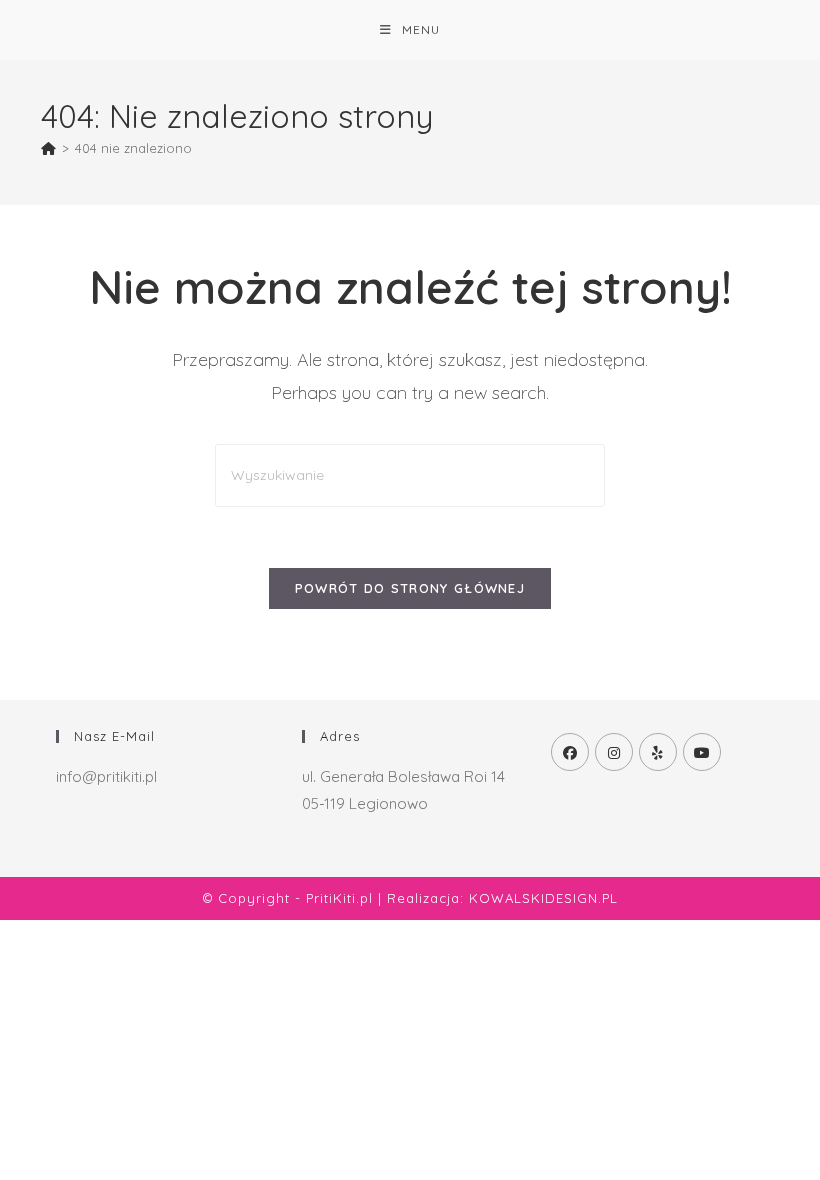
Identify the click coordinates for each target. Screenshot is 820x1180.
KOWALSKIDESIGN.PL (543, 898)
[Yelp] (658, 752)
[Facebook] (570, 752)
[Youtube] (702, 752)
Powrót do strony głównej (410, 588)
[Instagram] (614, 752)
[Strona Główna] (48, 148)
